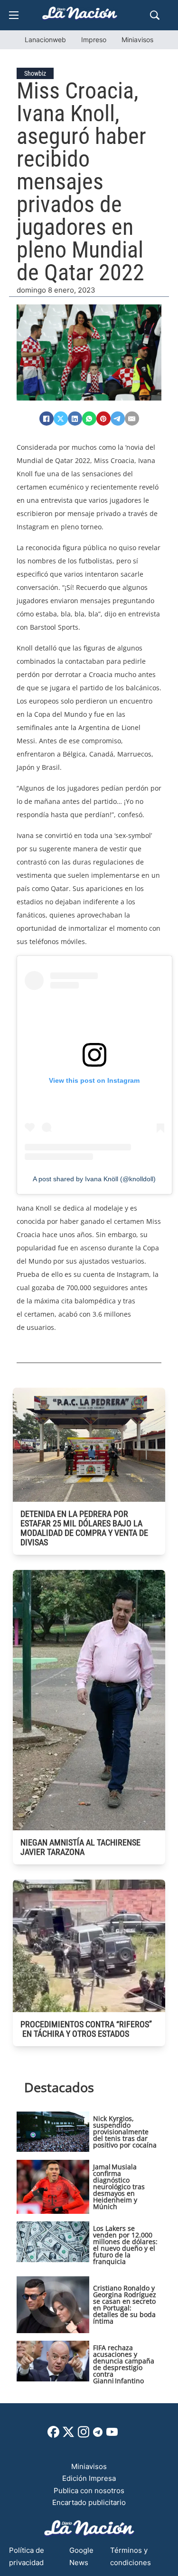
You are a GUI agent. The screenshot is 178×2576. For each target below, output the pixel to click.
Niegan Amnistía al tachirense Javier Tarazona (80, 1847)
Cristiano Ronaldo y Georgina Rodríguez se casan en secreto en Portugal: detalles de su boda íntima (125, 2304)
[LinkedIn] (75, 419)
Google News (81, 2556)
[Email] (132, 419)
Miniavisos (137, 40)
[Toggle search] (155, 15)
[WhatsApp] (89, 419)
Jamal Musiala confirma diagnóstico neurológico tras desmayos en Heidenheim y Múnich (119, 2187)
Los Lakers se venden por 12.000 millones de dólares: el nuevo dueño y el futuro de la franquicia (125, 2245)
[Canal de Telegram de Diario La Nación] (98, 2435)
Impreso (94, 40)
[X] (61, 419)
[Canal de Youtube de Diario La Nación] (112, 2435)
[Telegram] (118, 419)
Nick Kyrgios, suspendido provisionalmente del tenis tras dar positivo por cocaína (125, 2132)
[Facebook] (47, 419)
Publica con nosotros (89, 2491)
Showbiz (35, 73)
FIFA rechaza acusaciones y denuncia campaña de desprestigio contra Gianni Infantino (124, 2364)
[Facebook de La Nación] (53, 2435)
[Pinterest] (103, 419)
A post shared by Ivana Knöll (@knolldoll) (94, 1179)
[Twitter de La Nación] (68, 2435)
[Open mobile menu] (14, 15)
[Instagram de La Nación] (84, 2435)
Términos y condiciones (131, 2556)
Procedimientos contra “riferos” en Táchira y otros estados (86, 2029)
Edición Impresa (89, 2478)
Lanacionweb (45, 40)
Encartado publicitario (89, 2502)
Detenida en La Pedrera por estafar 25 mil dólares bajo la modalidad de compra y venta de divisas (84, 1528)
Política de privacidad (27, 2556)
